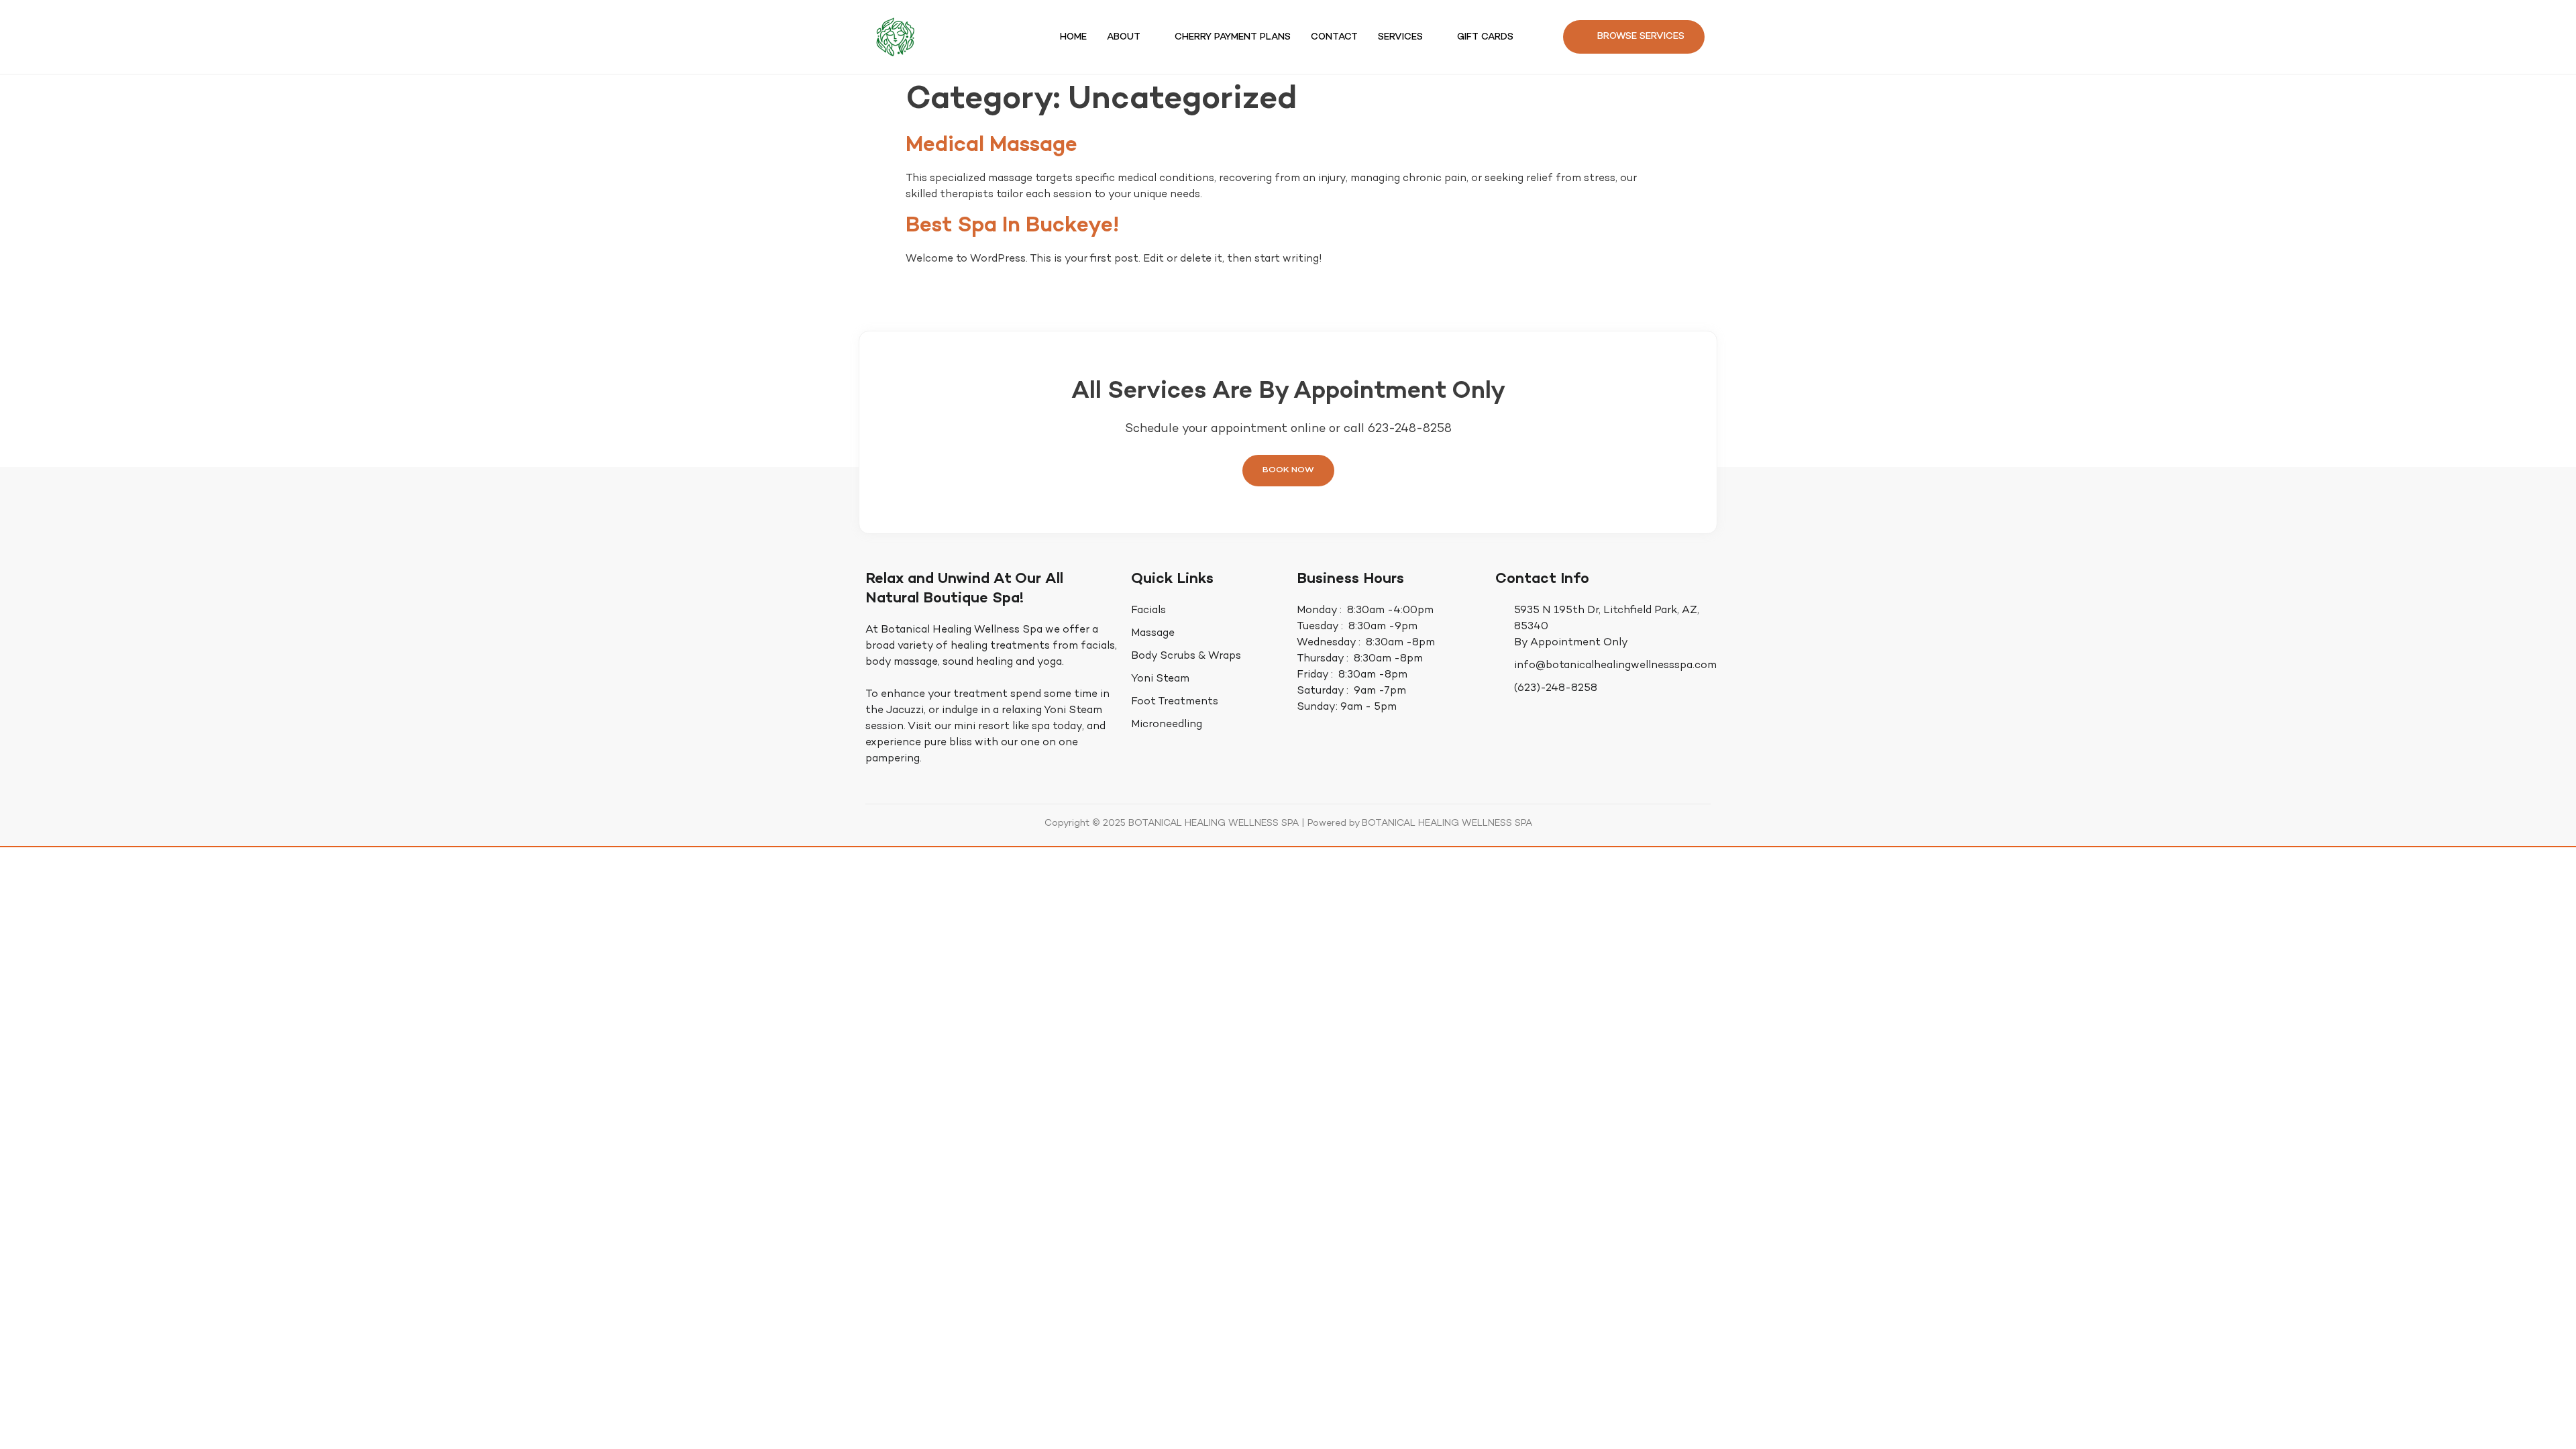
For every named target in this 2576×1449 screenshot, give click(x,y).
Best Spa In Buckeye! (1012, 226)
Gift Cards (1485, 37)
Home (1073, 37)
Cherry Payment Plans (1233, 37)
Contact (1334, 37)
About (1124, 37)
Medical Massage (991, 146)
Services (1400, 37)
